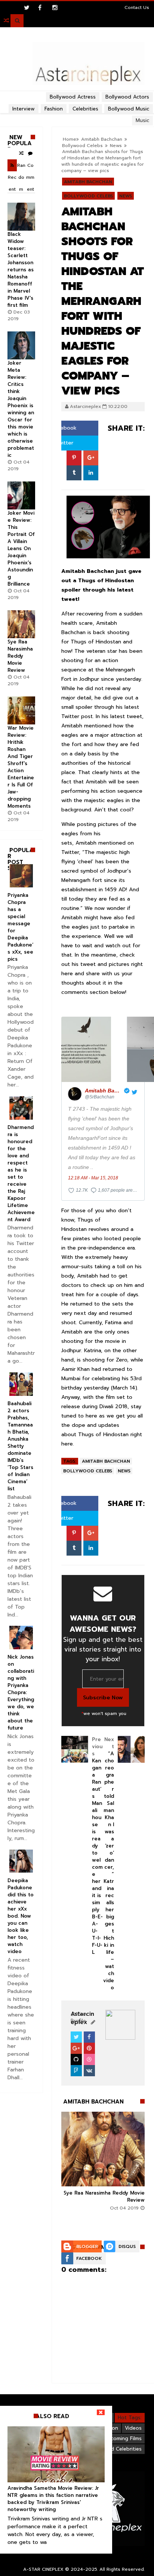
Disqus (127, 2246)
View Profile (79, 2017)
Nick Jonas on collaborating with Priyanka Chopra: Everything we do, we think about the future (21, 1692)
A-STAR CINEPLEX (43, 2569)
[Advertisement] (77, 92)
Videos (133, 2428)
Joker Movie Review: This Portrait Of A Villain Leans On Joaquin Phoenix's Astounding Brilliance (21, 548)
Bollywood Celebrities (115, 2449)
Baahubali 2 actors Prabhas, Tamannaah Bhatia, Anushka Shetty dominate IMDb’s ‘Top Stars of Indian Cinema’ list (20, 1446)
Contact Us (137, 7)
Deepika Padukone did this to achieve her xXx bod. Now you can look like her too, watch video (21, 1916)
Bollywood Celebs (82, 146)
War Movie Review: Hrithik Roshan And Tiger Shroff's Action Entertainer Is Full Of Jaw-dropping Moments (21, 767)
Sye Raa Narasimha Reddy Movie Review (20, 656)
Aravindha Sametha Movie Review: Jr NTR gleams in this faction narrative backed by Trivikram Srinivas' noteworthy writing (53, 2499)
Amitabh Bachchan (88, 182)
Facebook (63, 428)
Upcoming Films (123, 2438)
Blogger (87, 2246)
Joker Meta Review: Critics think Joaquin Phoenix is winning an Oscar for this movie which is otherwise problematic (21, 409)
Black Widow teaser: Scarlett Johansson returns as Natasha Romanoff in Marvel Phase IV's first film (21, 270)
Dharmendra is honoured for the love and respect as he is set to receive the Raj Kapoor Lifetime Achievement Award (21, 1173)
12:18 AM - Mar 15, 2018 (93, 1178)
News (116, 146)
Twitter (63, 443)
